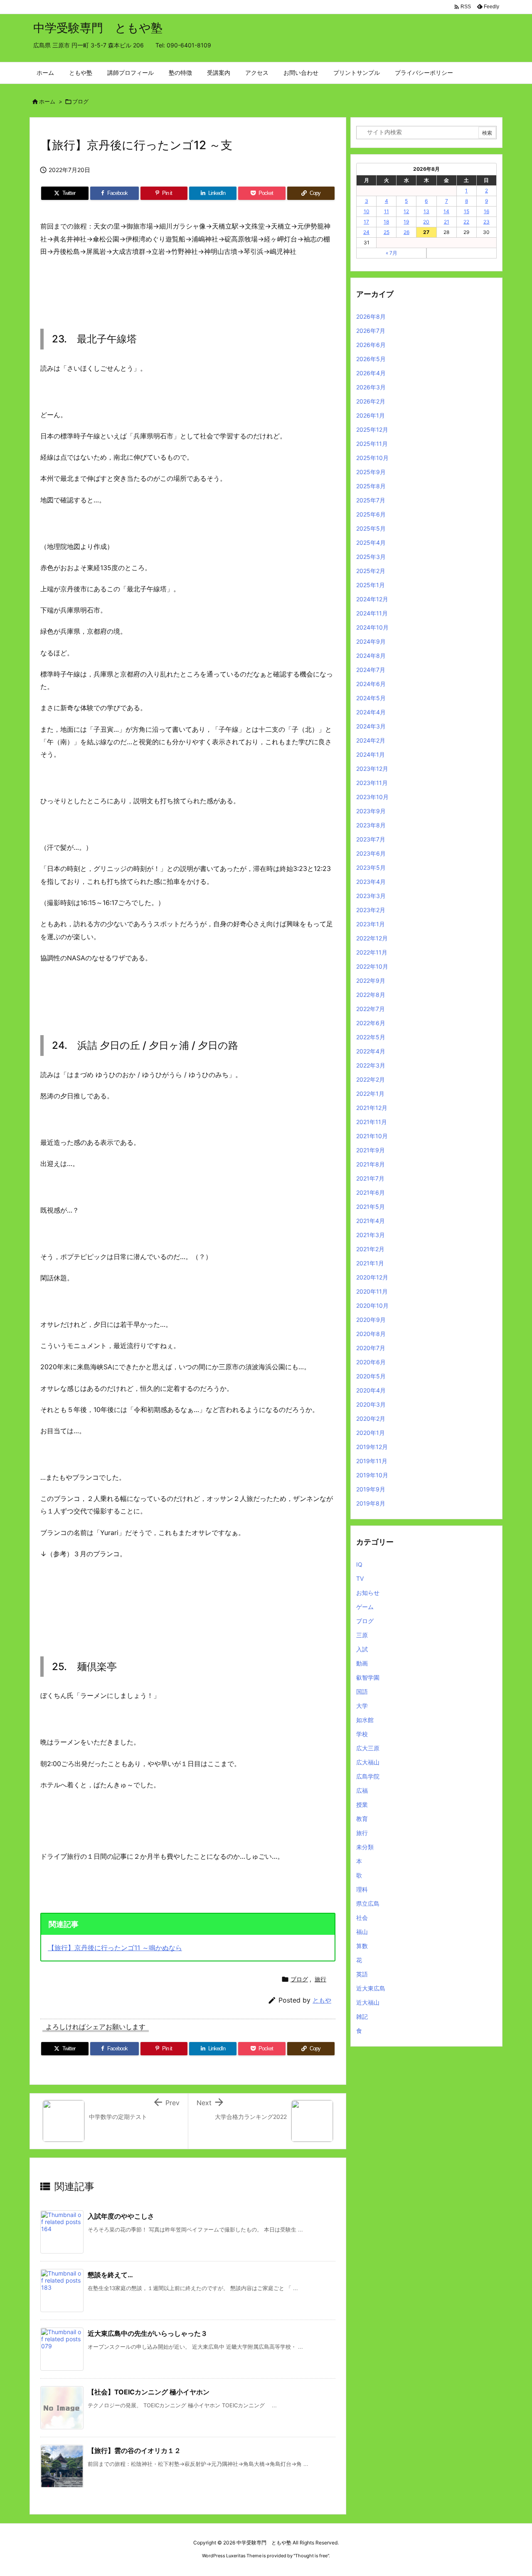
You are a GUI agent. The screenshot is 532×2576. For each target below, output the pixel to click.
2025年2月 (371, 571)
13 (426, 211)
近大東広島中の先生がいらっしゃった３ (148, 2333)
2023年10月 (372, 797)
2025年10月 (372, 458)
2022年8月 (371, 995)
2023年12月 (372, 769)
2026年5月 (371, 359)
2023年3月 (371, 896)
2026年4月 (371, 373)
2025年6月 (371, 514)
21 (447, 222)
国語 (362, 1691)
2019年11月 (372, 1461)
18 (386, 222)
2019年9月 (371, 1489)
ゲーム (365, 1607)
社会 (362, 1918)
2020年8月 (371, 1334)
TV (360, 1578)
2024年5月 (371, 698)
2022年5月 (371, 1037)
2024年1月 (371, 754)
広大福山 (368, 1762)
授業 (362, 1805)
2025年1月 (371, 585)
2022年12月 (372, 938)
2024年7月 (371, 670)
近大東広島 (371, 1988)
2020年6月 (371, 1362)
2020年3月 (371, 1404)
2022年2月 (371, 1079)
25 (387, 232)
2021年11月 (372, 1122)
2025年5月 (371, 528)
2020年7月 (371, 1348)
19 (406, 222)
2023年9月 (371, 811)
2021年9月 (371, 1150)
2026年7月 (371, 331)
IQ (359, 1564)
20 (426, 222)
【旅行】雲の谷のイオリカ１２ (134, 2451)
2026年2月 (371, 401)
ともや (322, 2000)
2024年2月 (371, 740)
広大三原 (368, 1748)
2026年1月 (371, 415)
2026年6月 (371, 345)
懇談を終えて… (110, 2275)
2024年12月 (372, 599)
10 (367, 211)
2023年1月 (371, 924)
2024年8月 (371, 656)
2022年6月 (371, 1023)
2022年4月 (371, 1051)
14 (446, 211)
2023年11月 (372, 783)
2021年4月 (371, 1221)
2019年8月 (371, 1503)
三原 (362, 1635)
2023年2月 (371, 910)
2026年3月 (371, 387)
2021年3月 (371, 1235)
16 (486, 211)
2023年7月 (371, 839)
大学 (362, 1706)
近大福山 (368, 2002)
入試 (362, 1649)
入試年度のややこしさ (121, 2216)
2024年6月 (371, 684)
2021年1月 (370, 1263)
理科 (362, 1889)
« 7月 (392, 253)
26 (406, 232)
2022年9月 (371, 980)
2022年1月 (370, 1094)
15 (467, 211)
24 (366, 232)
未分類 (365, 1847)
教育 (362, 1819)
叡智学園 (368, 1677)
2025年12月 (372, 429)
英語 (362, 1974)
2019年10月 (372, 1475)
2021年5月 (371, 1207)
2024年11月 (372, 613)
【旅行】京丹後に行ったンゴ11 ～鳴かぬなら (115, 1948)
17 (366, 222)
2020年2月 (371, 1418)
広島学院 (368, 1776)
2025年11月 (372, 444)
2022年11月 (372, 952)
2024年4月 (371, 712)
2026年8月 (371, 316)
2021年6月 (371, 1192)
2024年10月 (372, 627)
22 (466, 222)
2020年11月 (372, 1291)
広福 (362, 1790)
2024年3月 (371, 726)
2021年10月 (372, 1136)
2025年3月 (371, 557)
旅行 (320, 1979)
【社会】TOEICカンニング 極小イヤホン (149, 2392)
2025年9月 (371, 472)
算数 (362, 1946)
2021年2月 (370, 1249)
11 (387, 211)
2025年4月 (371, 543)
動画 (362, 1663)
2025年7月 (371, 500)
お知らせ (368, 1593)
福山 (362, 1932)
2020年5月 (371, 1376)
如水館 (365, 1720)
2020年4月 (371, 1390)
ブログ (80, 101)
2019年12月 (372, 1447)
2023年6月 (371, 853)
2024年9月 (371, 641)
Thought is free (311, 2556)
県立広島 (368, 1903)
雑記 (362, 2016)
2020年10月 (372, 1305)
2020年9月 (371, 1320)
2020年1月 (371, 1433)
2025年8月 (371, 486)
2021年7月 (370, 1178)
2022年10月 (372, 966)
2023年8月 (371, 825)
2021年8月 (371, 1164)
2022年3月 (371, 1065)
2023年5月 (371, 867)
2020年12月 (372, 1277)
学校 (362, 1734)
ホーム (47, 101)
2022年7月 (371, 1009)
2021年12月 (372, 1108)
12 (406, 211)
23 (486, 222)
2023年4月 (371, 882)
